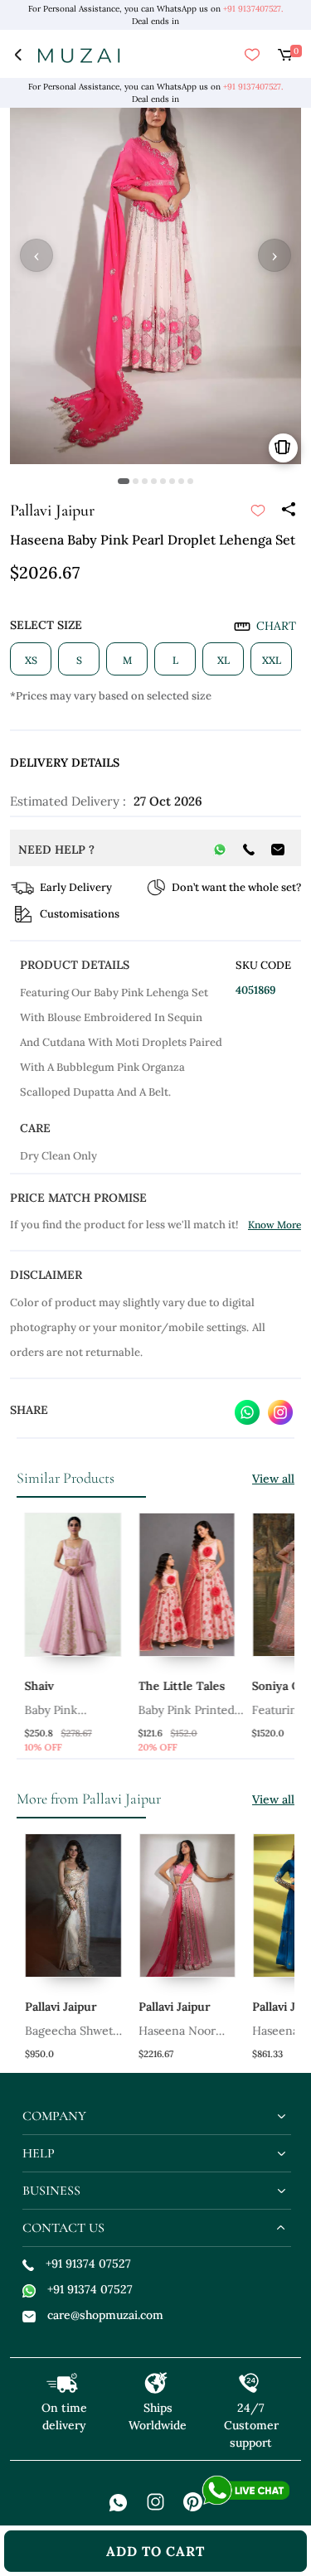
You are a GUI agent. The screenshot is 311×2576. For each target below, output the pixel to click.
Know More (275, 1225)
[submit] (258, 511)
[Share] (288, 511)
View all (273, 1479)
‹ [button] (36, 255)
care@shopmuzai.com (105, 2315)
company (54, 2116)
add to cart (155, 2551)
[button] (124, 481)
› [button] (275, 255)
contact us (63, 2228)
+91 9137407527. (253, 9)
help (39, 2153)
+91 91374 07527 (88, 2264)
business (51, 2191)
